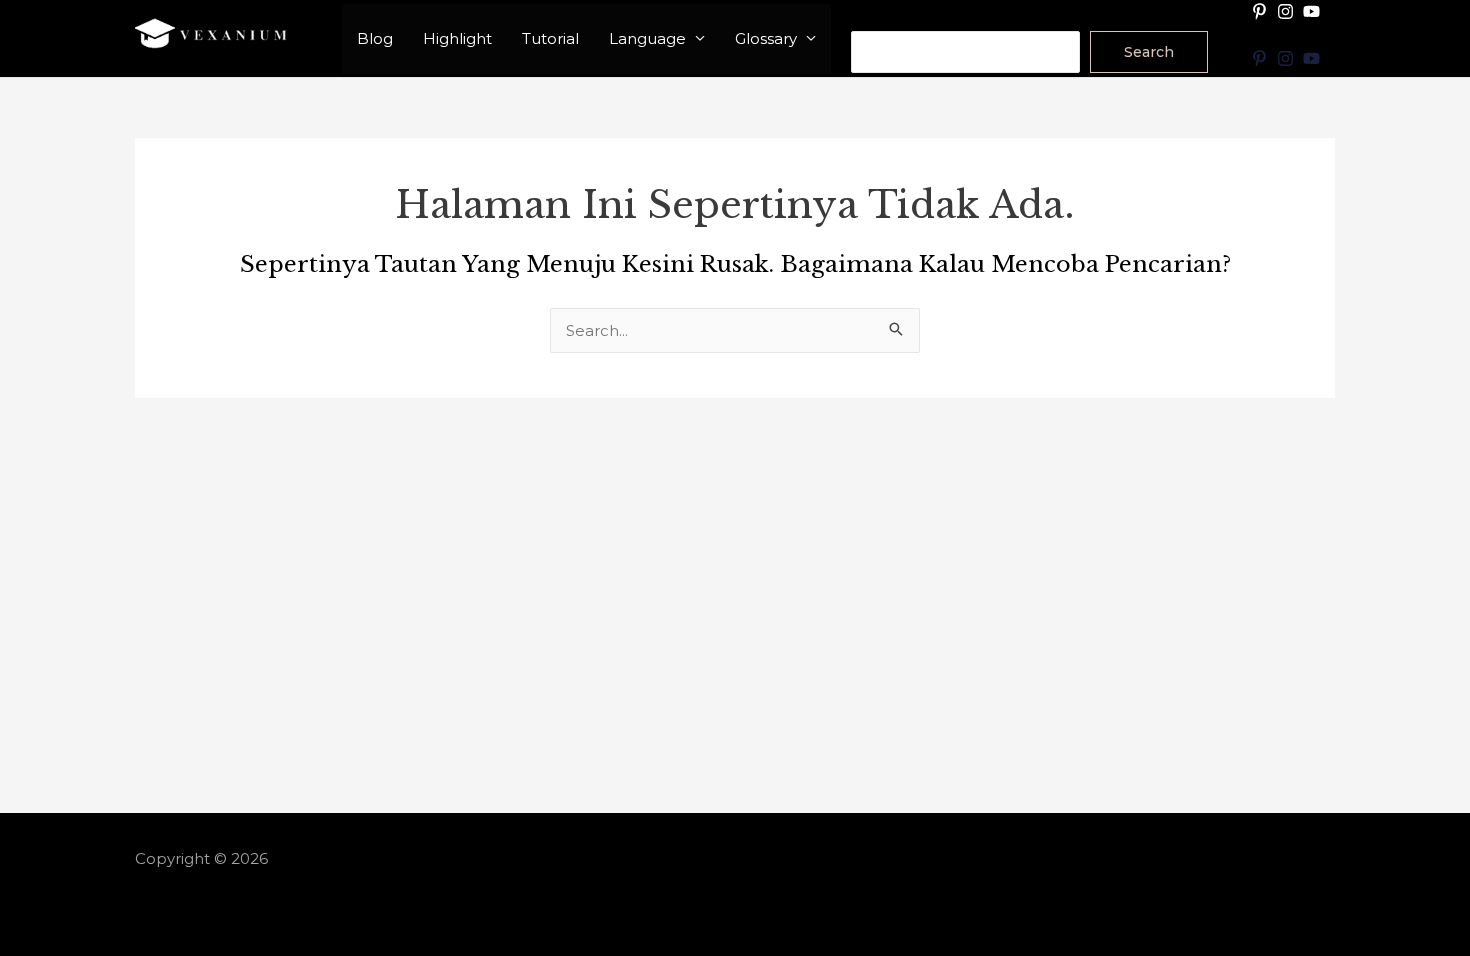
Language (647, 38)
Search (877, 17)
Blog (375, 38)
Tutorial (550, 38)
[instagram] (1288, 11)
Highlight (457, 38)
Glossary (766, 38)
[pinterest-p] (1262, 11)
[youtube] (1314, 11)
